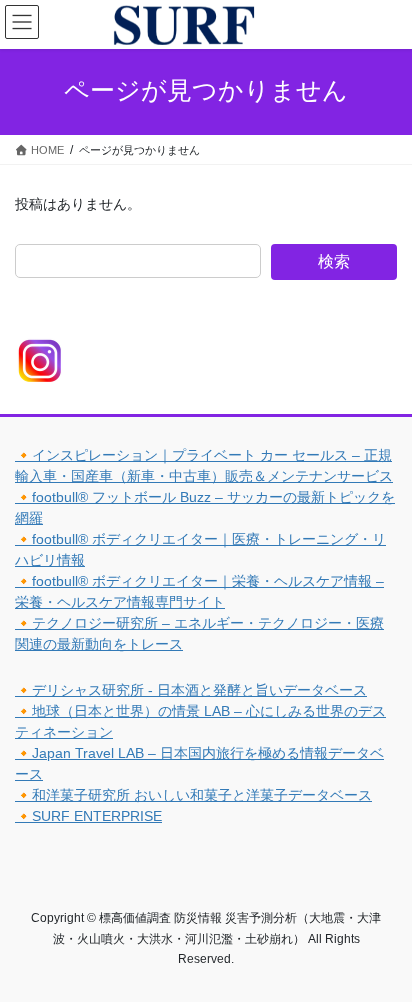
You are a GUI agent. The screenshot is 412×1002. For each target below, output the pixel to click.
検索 (334, 261)
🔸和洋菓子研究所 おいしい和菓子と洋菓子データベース (193, 795)
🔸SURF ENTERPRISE (88, 816)
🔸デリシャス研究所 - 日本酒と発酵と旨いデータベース (191, 690)
